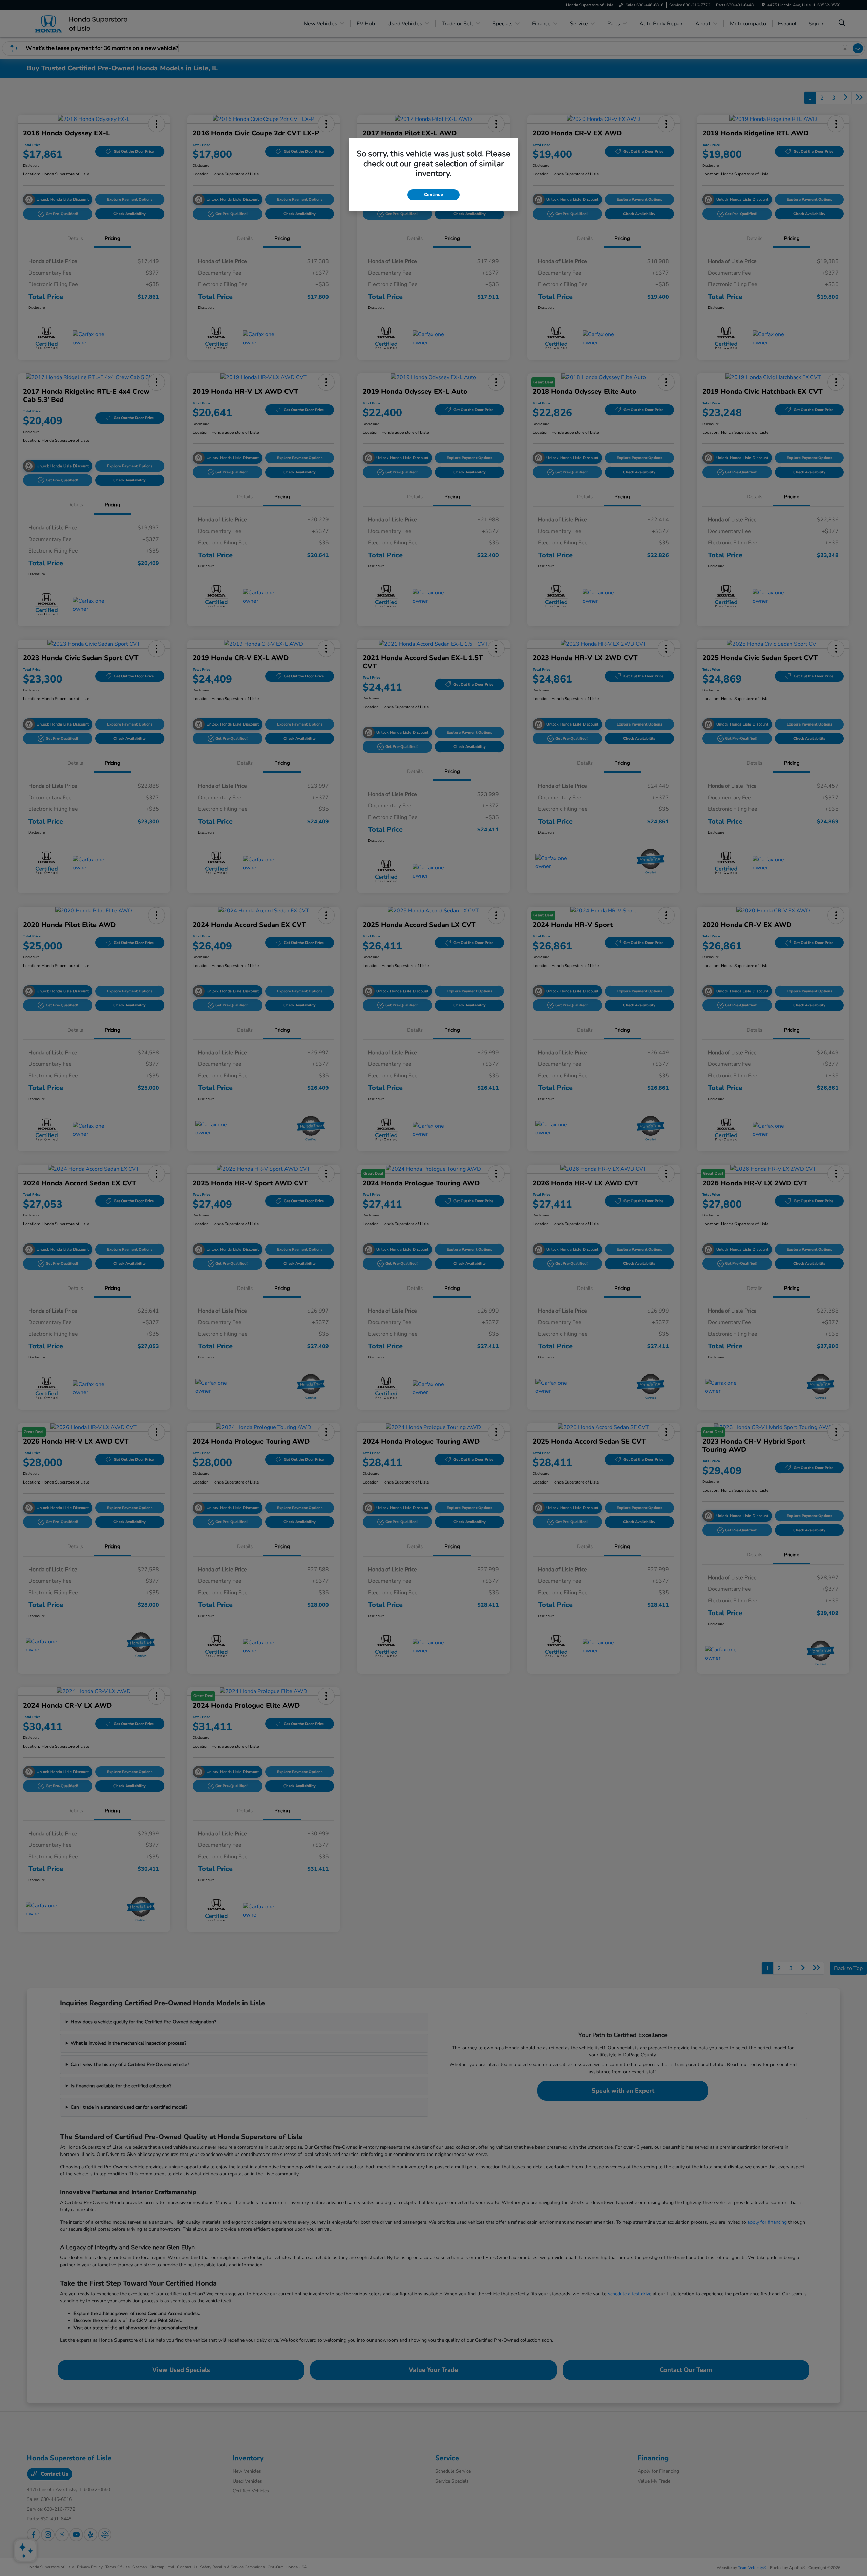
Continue (433, 195)
